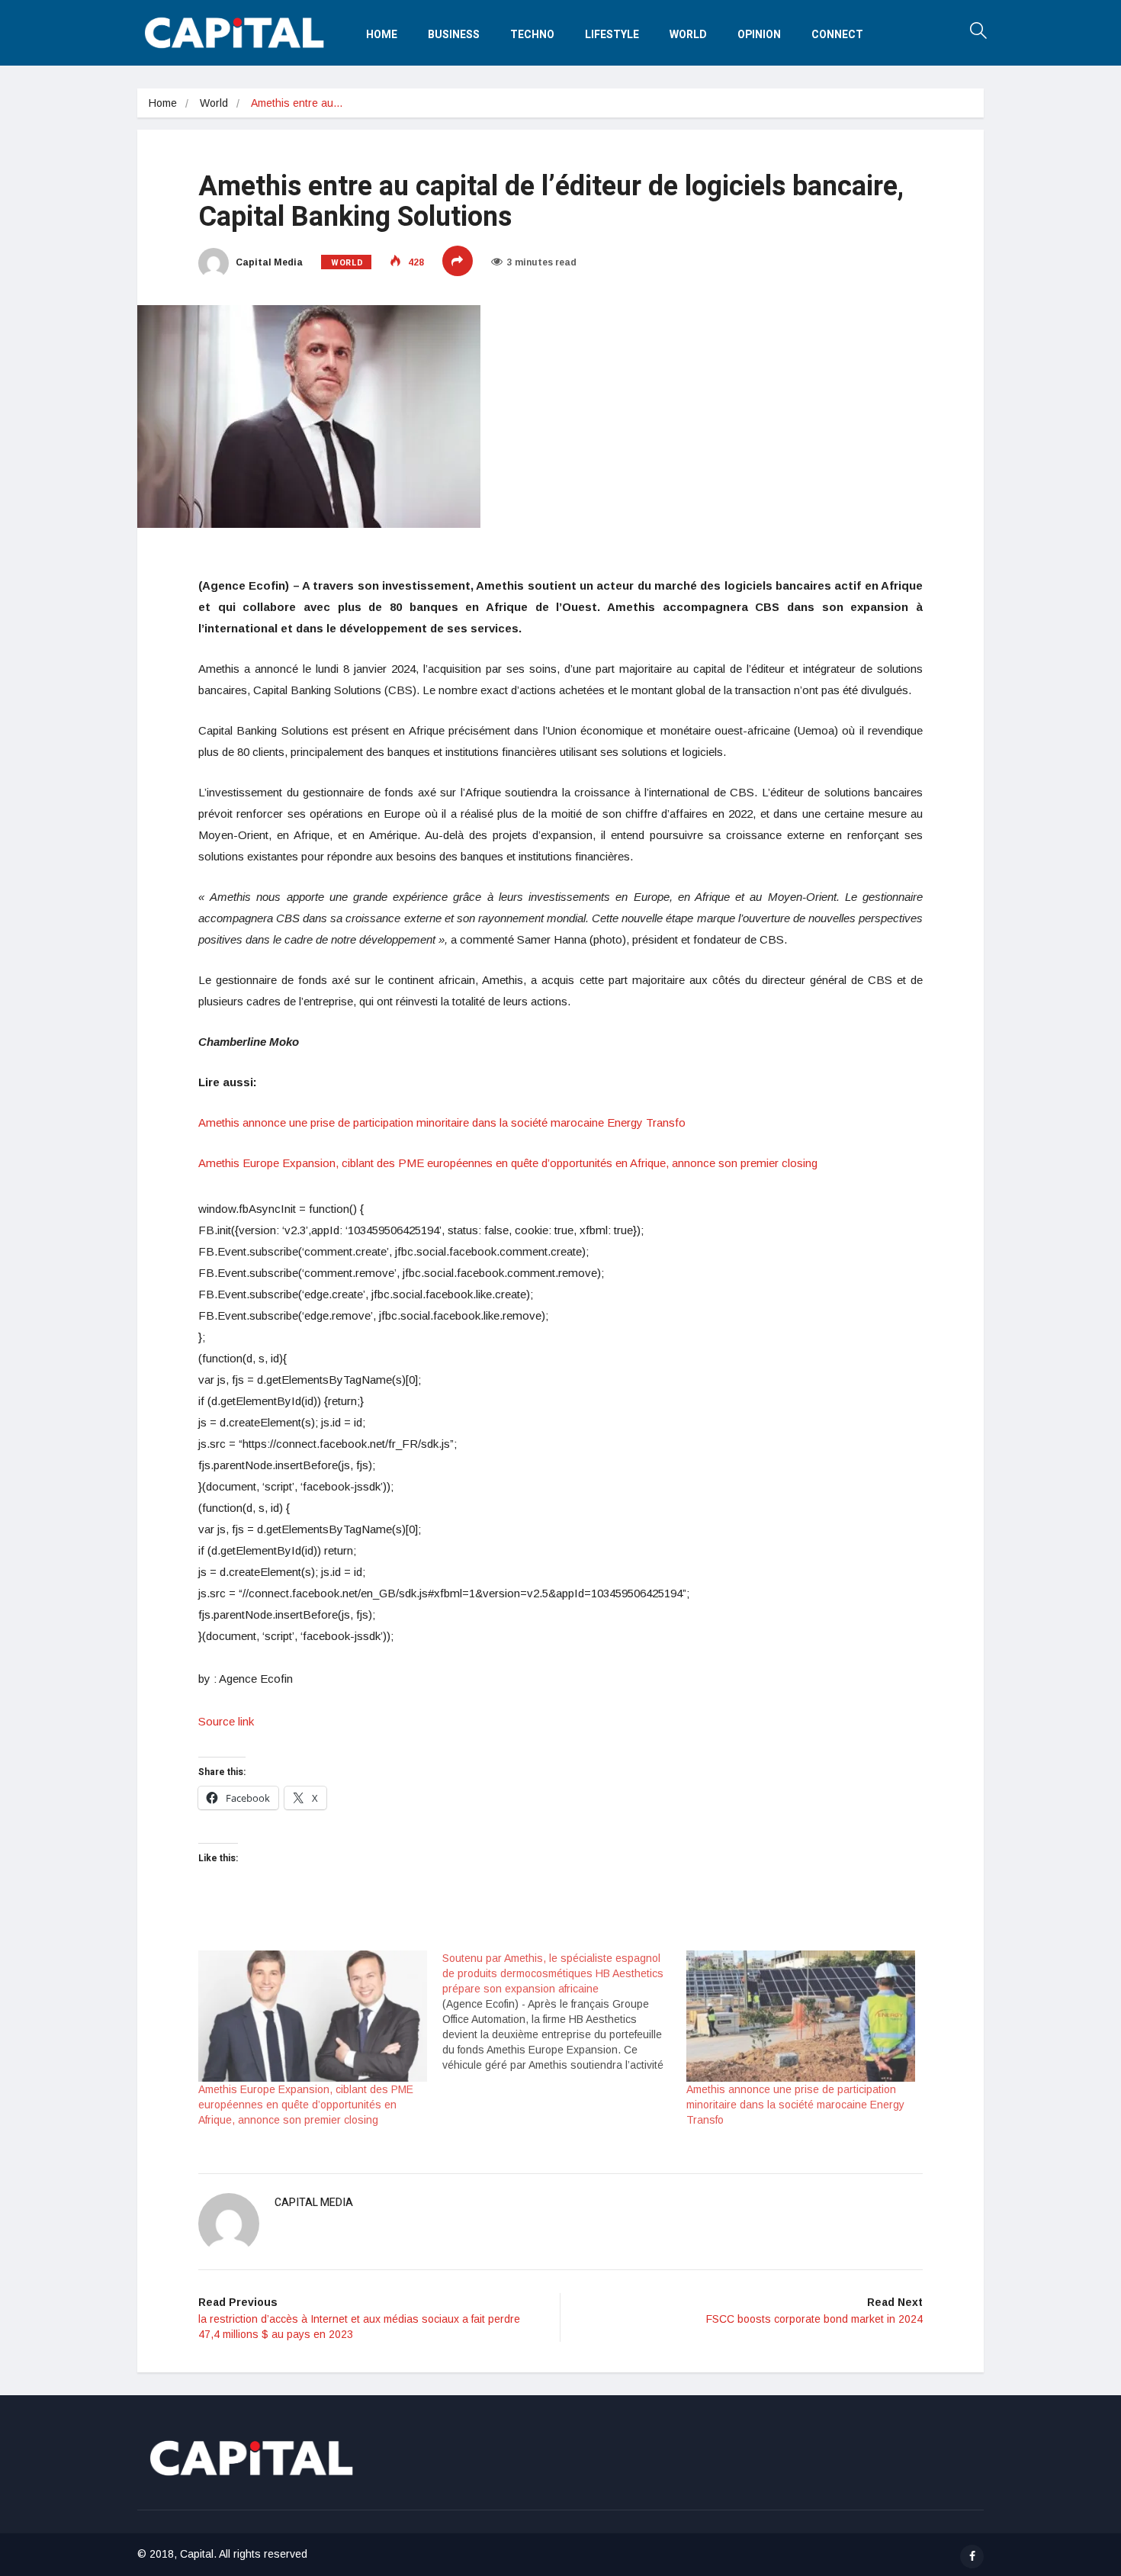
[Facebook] (972, 2557)
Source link (226, 1721)
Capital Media (268, 262)
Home (382, 35)
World (688, 35)
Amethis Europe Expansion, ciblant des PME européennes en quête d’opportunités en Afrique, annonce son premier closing (509, 1163)
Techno (532, 35)
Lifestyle (612, 35)
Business (454, 35)
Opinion (759, 35)
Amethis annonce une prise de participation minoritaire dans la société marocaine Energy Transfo (443, 1122)
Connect (837, 35)
